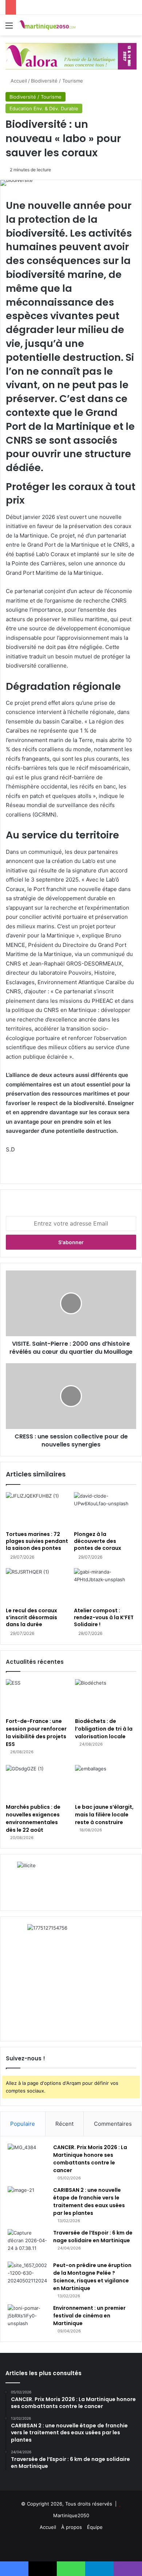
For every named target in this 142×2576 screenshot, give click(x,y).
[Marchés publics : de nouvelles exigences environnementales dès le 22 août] (36, 1782)
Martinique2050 (71, 2515)
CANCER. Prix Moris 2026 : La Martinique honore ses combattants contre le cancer (90, 2159)
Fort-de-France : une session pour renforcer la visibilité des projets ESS (36, 1733)
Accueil (18, 81)
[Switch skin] (120, 28)
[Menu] (9, 28)
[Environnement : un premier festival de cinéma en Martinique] (28, 2318)
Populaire (23, 2124)
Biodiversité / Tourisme (57, 81)
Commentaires (113, 2124)
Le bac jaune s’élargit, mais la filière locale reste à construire (104, 1815)
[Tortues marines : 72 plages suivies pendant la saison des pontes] (37, 1510)
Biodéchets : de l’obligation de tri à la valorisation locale (104, 1729)
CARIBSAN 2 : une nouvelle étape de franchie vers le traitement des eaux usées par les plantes (89, 2202)
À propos (72, 2527)
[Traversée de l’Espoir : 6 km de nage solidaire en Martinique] (28, 2243)
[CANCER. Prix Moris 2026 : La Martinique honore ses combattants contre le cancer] (28, 2157)
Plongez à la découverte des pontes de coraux (98, 1541)
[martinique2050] (47, 25)
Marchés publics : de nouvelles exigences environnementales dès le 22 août (33, 1818)
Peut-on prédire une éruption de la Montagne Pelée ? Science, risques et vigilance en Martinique (92, 2277)
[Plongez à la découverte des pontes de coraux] (105, 1510)
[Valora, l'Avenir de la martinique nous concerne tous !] (71, 56)
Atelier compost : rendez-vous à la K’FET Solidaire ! (104, 1617)
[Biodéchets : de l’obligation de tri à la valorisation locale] (106, 1696)
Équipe (95, 2527)
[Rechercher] (133, 28)
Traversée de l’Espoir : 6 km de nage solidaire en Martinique (93, 2237)
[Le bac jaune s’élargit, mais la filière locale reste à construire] (106, 1782)
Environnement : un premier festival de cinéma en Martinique (89, 2316)
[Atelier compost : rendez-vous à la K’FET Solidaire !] (105, 1586)
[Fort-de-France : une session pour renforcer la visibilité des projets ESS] (36, 1696)
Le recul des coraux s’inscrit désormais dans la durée (31, 1617)
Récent (64, 2124)
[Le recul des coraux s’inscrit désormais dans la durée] (37, 1586)
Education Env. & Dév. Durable (44, 108)
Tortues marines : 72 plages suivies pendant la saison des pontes (37, 1541)
